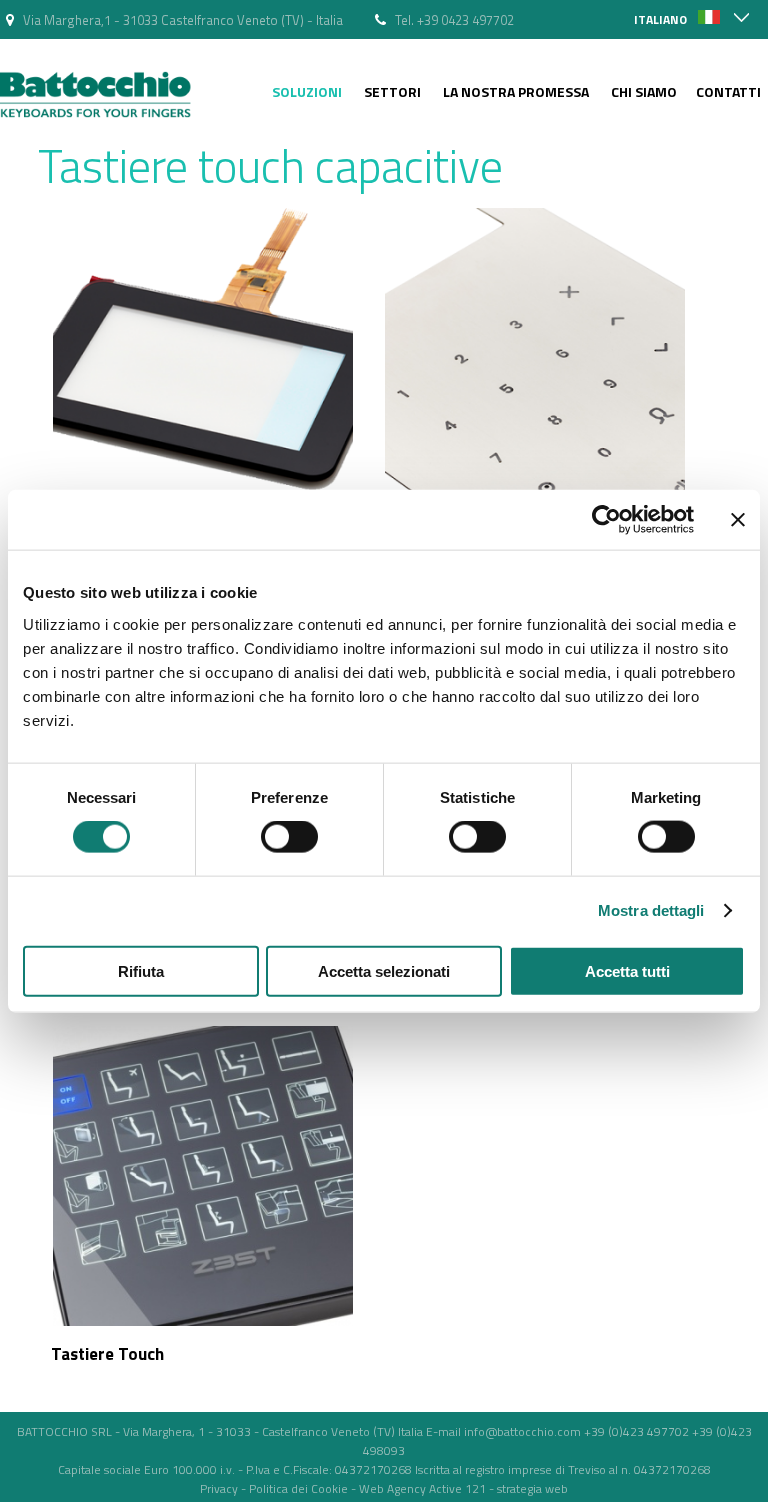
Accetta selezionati (384, 970)
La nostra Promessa (516, 91)
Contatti (728, 91)
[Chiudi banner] (738, 520)
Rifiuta (141, 970)
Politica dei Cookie (298, 1488)
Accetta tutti (627, 970)
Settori (392, 91)
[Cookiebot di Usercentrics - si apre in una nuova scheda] (606, 520)
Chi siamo (644, 91)
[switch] (289, 837)
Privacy (219, 1488)
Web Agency (392, 1488)
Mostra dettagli (651, 910)
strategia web (532, 1488)
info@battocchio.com (522, 1431)
